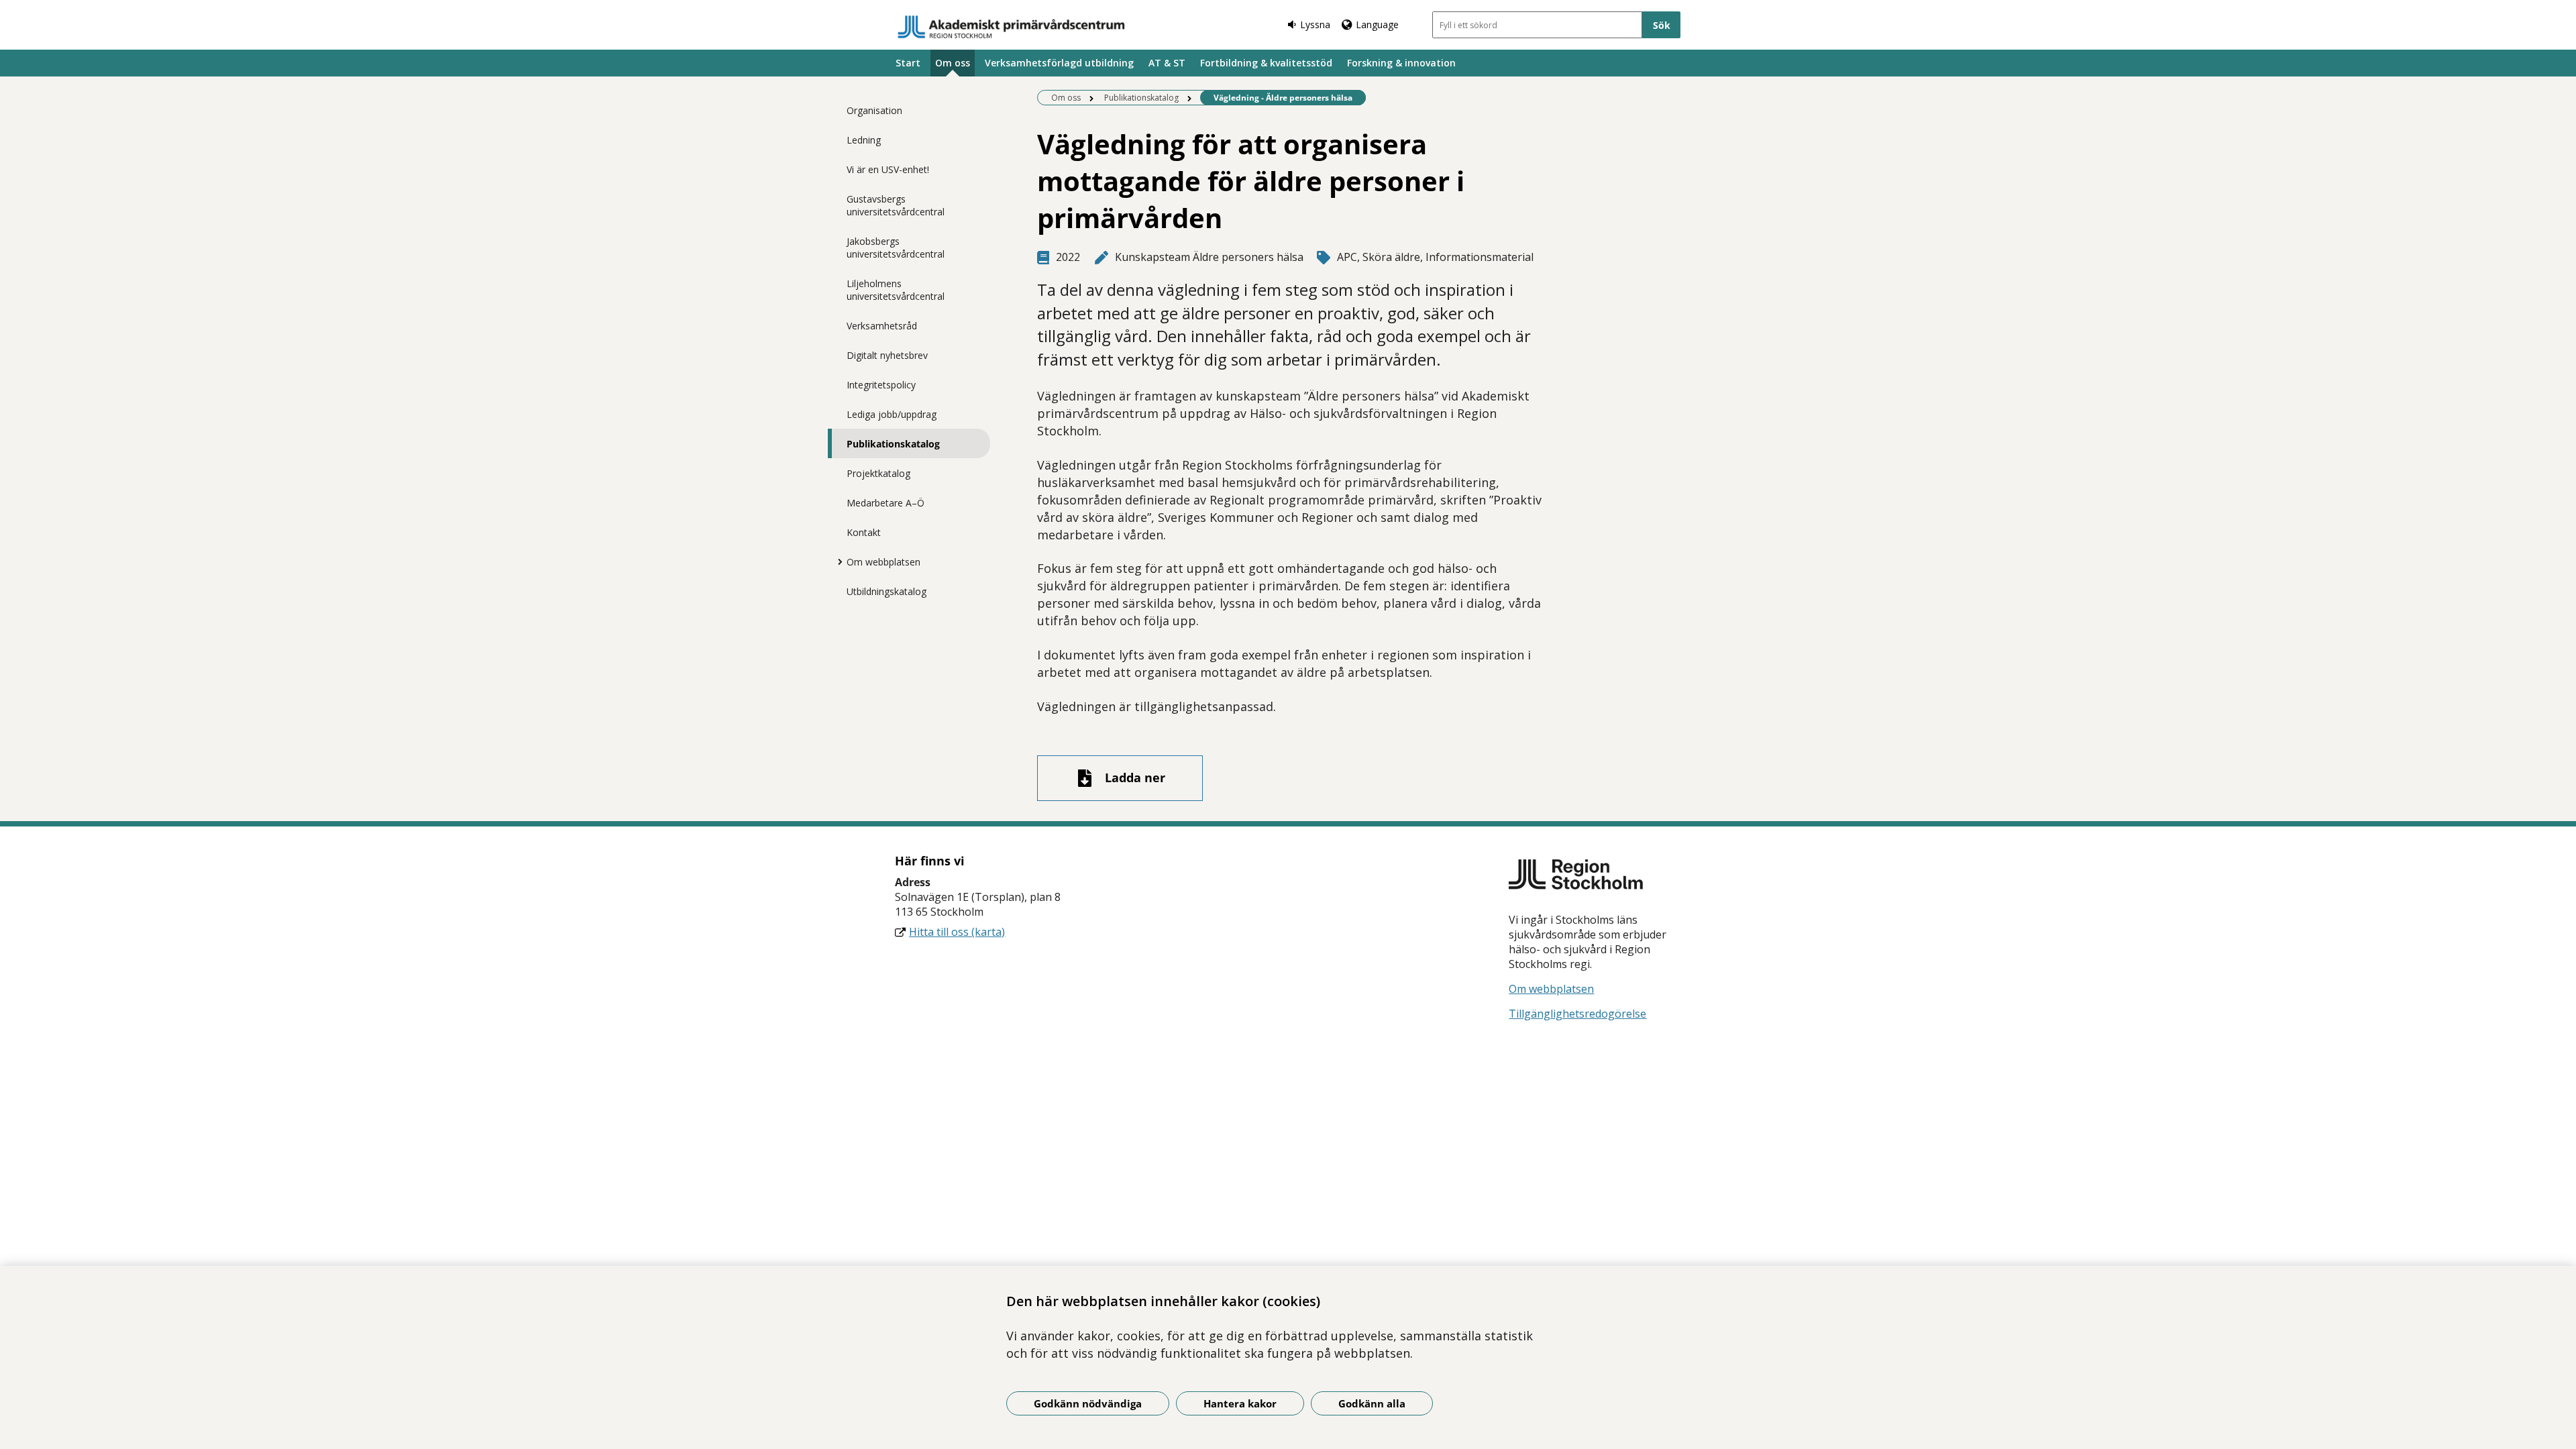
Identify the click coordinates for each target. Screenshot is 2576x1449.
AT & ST (1167, 63)
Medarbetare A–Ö (885, 503)
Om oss (953, 63)
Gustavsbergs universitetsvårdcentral (896, 205)
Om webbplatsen (883, 562)
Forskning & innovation (1401, 63)
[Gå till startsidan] (1012, 27)
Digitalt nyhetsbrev (887, 355)
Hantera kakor (1240, 1403)
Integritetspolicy (881, 385)
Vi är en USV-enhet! (888, 169)
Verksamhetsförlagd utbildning (1059, 63)
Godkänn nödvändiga (1088, 1403)
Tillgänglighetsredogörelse (1577, 1014)
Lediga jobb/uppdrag (892, 414)
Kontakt (864, 532)
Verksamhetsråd (882, 326)
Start (908, 63)
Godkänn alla (1372, 1403)
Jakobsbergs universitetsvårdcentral (896, 248)
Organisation (874, 110)
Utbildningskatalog (887, 591)
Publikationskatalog (893, 444)
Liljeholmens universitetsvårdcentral (896, 290)
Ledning (864, 140)
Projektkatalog (878, 473)
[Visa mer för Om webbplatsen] (837, 561)
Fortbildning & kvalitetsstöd (1266, 63)
